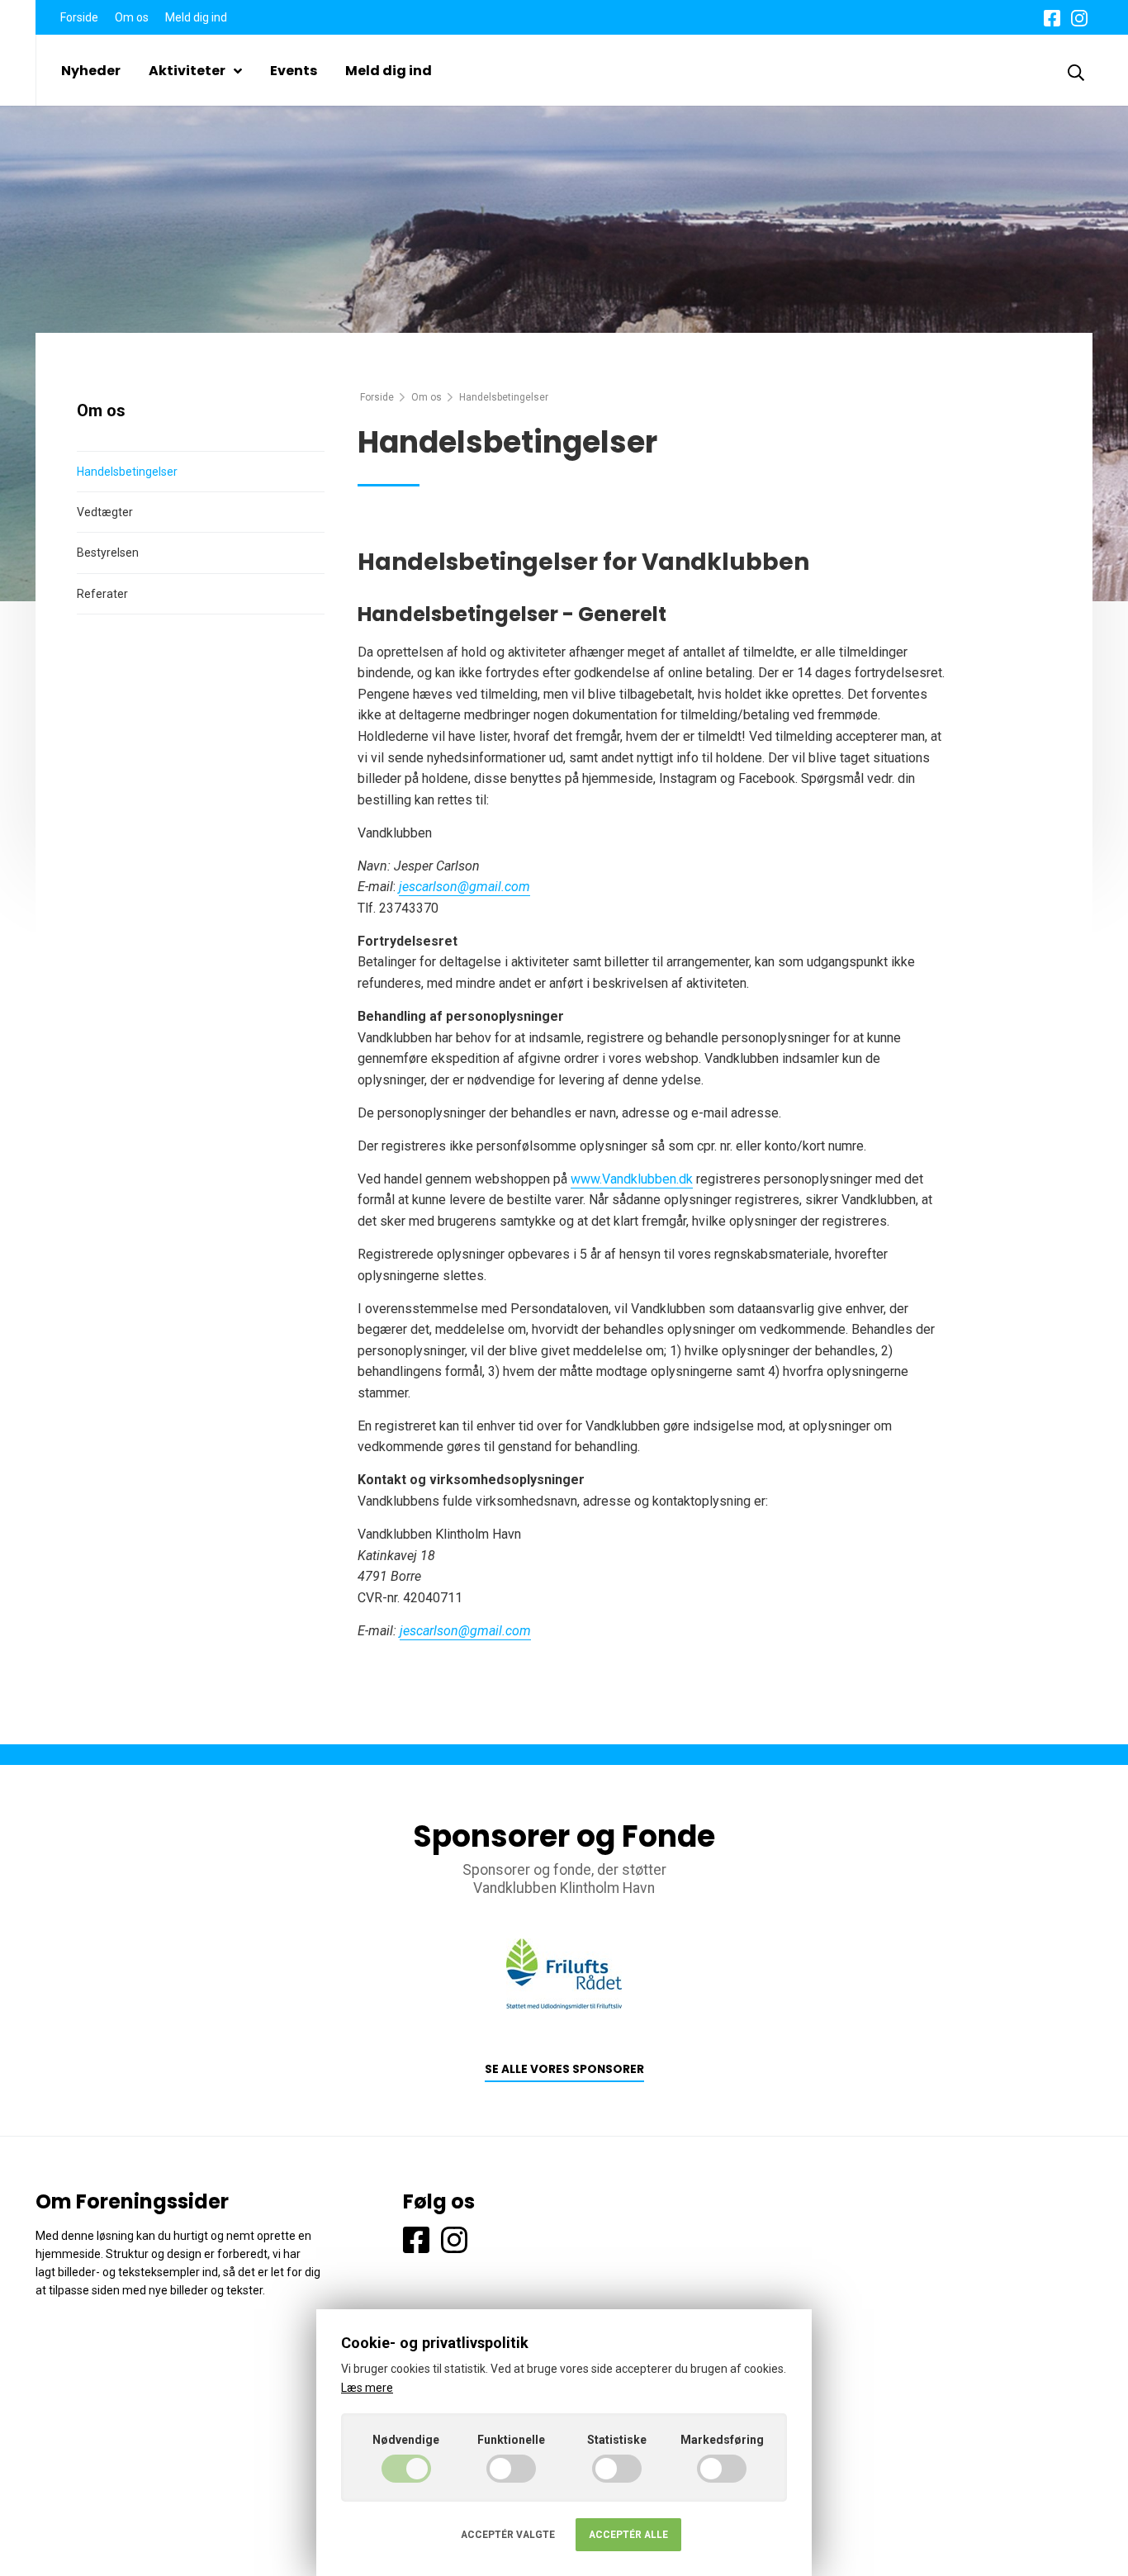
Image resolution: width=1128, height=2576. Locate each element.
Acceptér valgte (508, 2535)
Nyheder (91, 71)
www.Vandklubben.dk (632, 1179)
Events (294, 71)
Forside (79, 17)
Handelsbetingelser (127, 472)
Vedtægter (105, 512)
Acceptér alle (628, 2535)
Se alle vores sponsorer (564, 2069)
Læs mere (367, 2388)
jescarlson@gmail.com (464, 887)
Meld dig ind (196, 17)
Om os (132, 17)
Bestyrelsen (108, 553)
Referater (102, 594)
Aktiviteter (187, 71)
